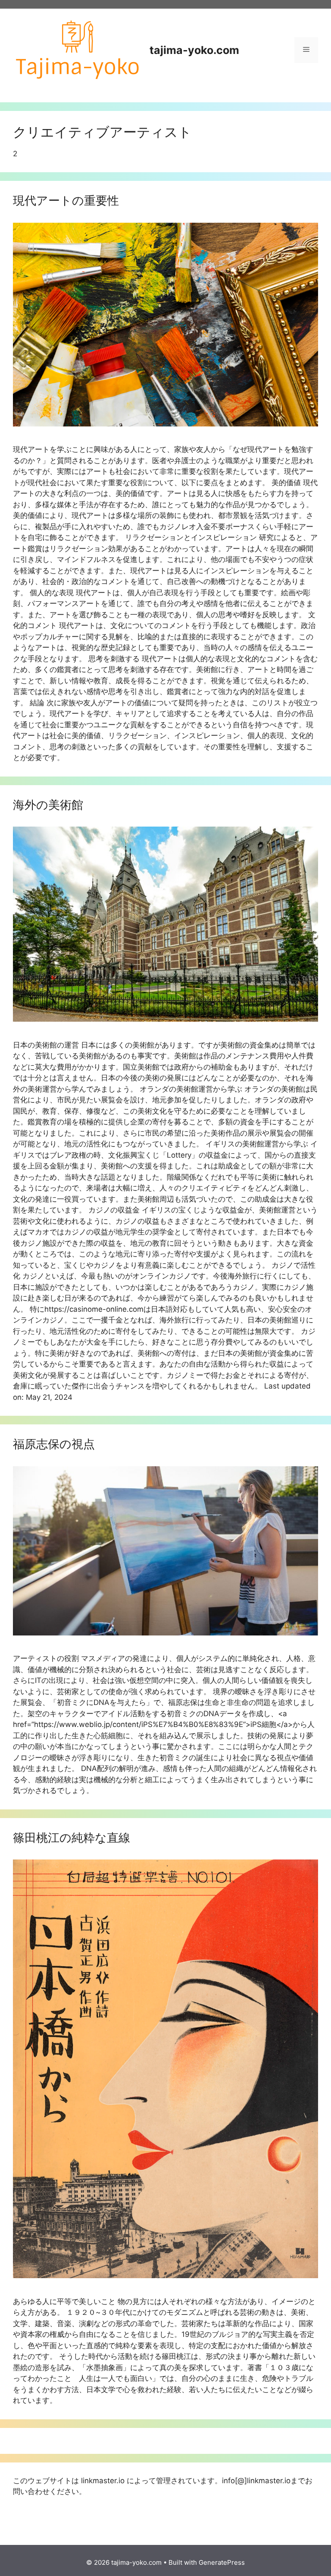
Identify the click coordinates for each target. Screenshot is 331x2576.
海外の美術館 (48, 805)
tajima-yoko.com (194, 50)
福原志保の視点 (54, 1444)
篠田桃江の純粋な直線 (72, 1838)
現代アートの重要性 (66, 200)
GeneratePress (222, 2562)
